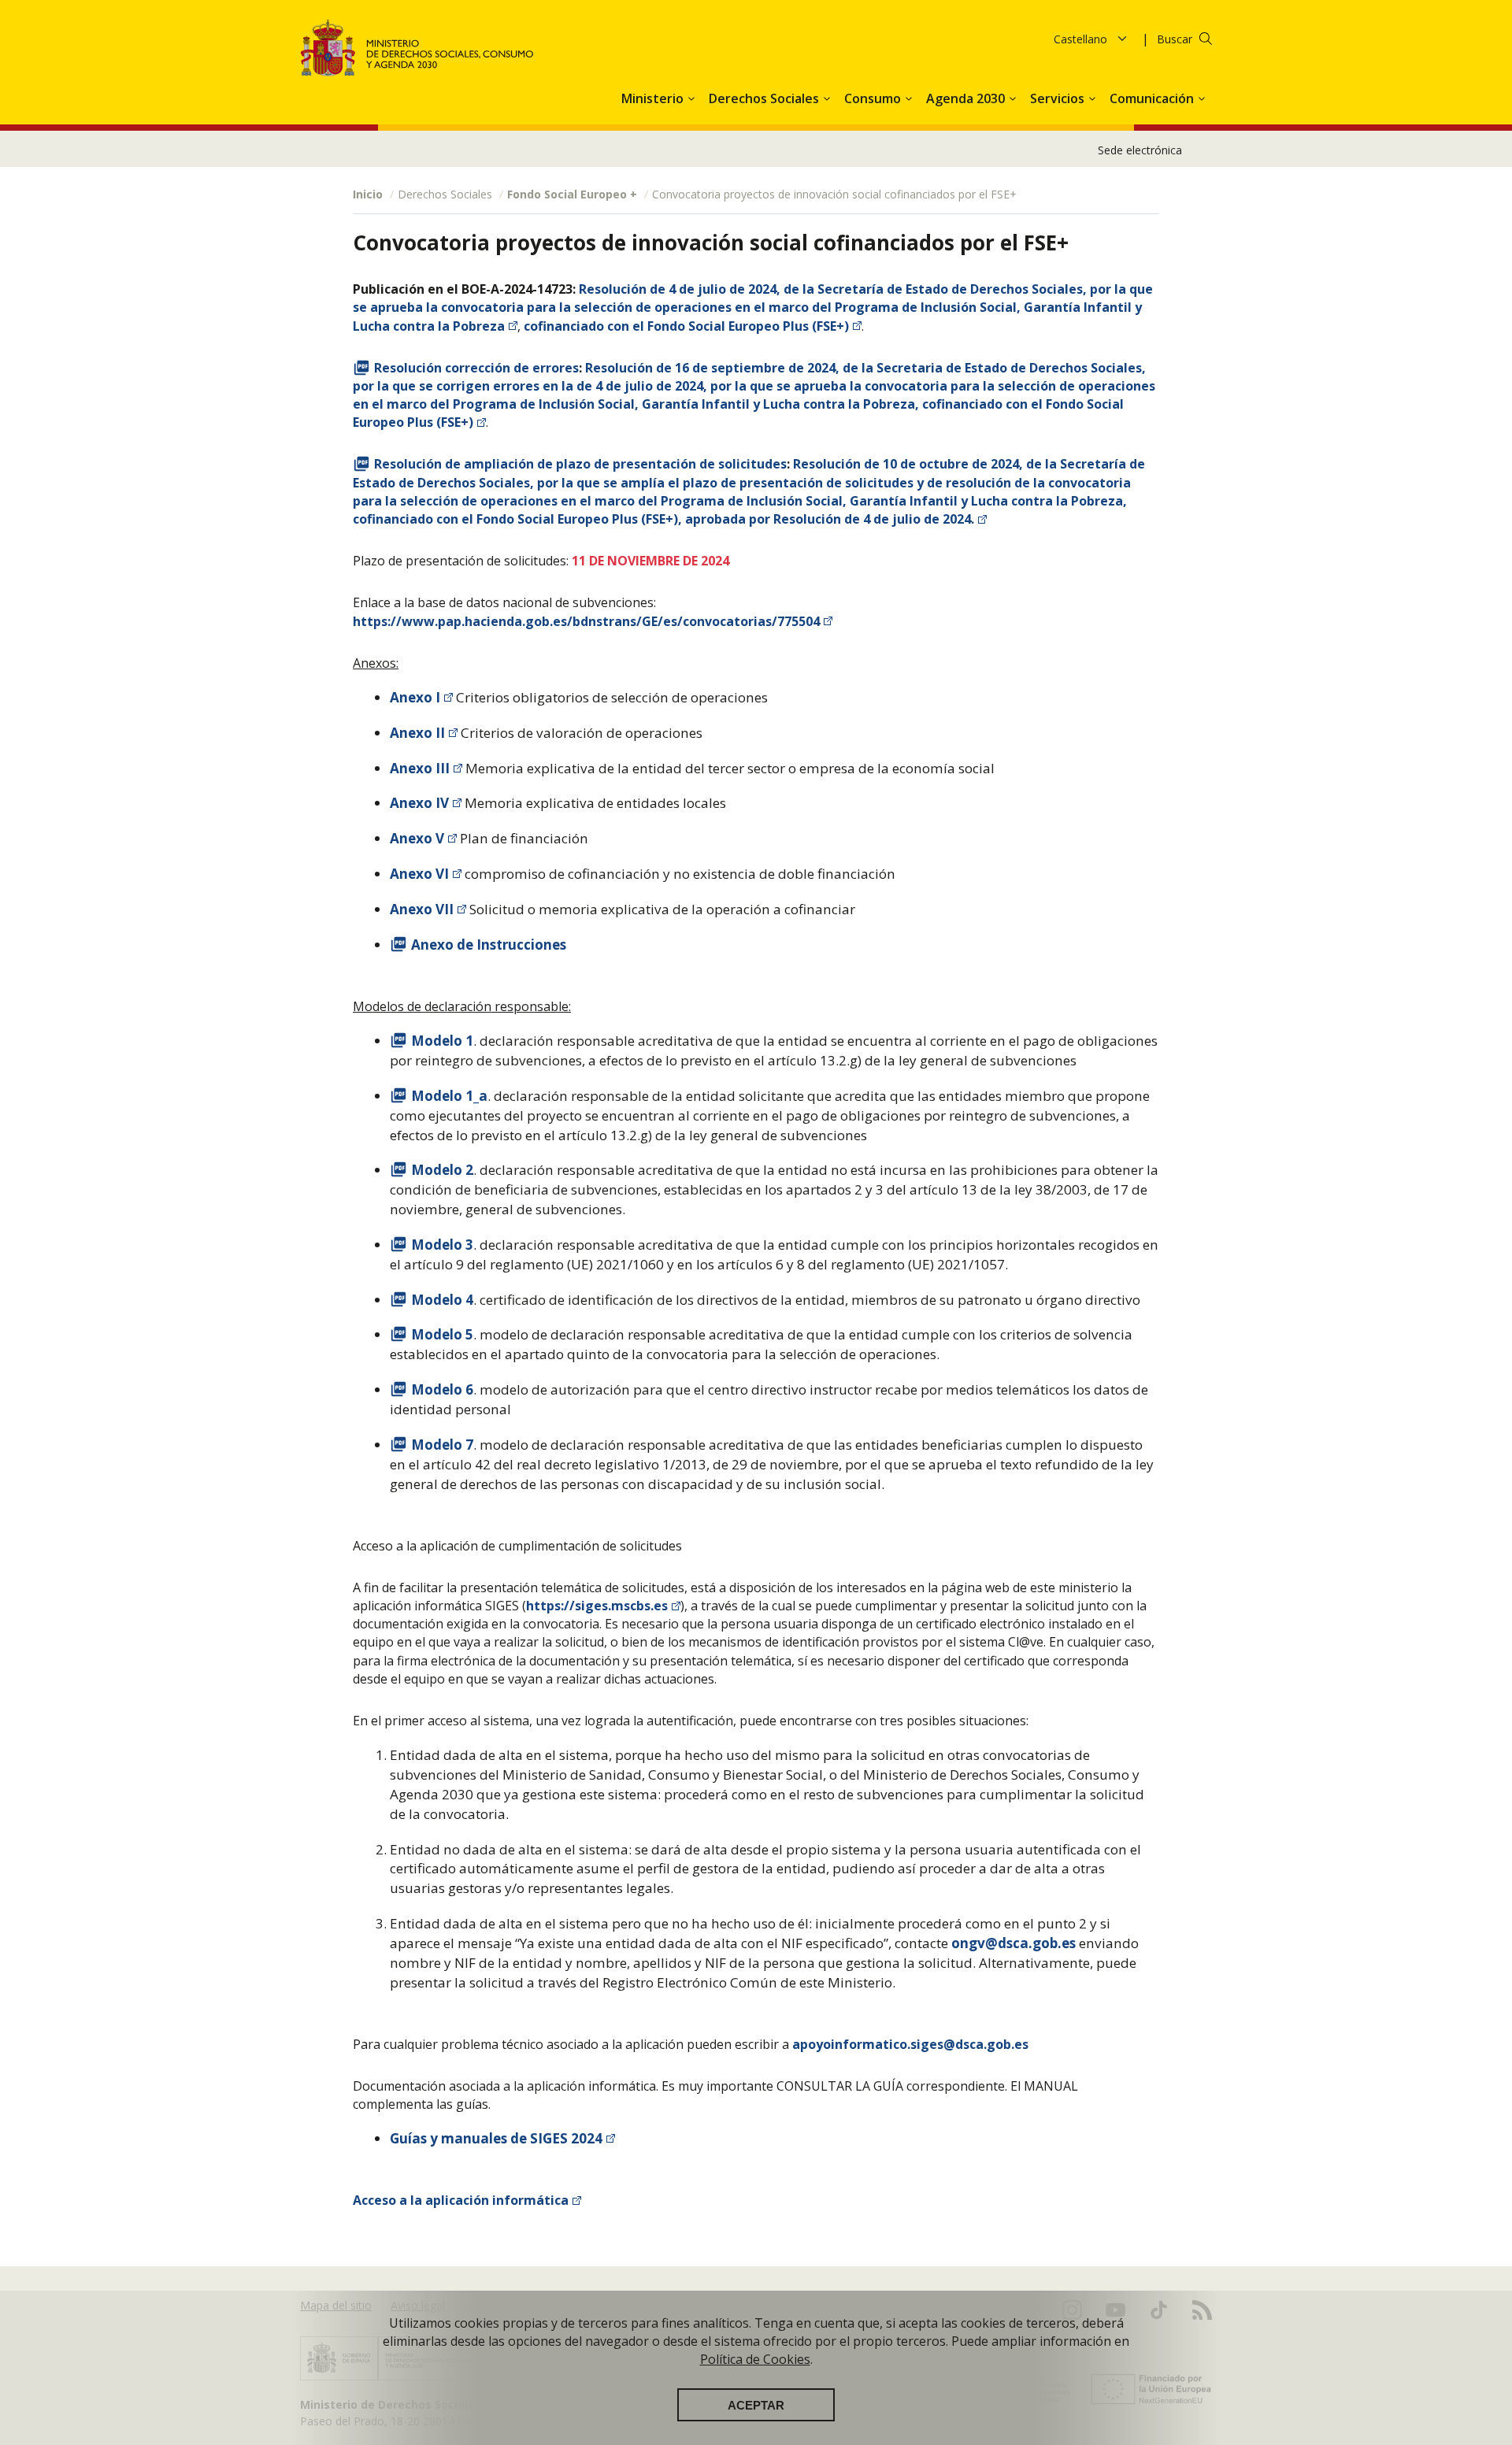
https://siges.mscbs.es (597, 1606)
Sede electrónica (1140, 150)
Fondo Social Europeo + (572, 194)
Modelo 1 (442, 1041)
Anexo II (417, 733)
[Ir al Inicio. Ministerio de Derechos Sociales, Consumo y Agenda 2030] (417, 48)
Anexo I (415, 697)
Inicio (368, 194)
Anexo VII (422, 909)
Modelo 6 (442, 1389)
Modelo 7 (442, 1445)
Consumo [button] (874, 98)
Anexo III (420, 768)
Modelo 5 (442, 1334)
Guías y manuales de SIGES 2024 (496, 2138)
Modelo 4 (442, 1300)
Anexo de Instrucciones (489, 945)
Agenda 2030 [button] (967, 98)
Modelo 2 (442, 1170)
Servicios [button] (1059, 98)
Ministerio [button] (654, 98)
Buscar (1175, 39)
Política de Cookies (755, 2359)
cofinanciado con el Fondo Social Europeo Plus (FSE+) (686, 326)
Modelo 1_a (449, 1096)
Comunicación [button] (1153, 98)
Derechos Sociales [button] (765, 98)
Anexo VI (419, 874)
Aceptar (756, 2405)
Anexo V (417, 838)
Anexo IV (419, 803)
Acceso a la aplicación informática (461, 2200)
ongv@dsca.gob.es (1014, 1943)
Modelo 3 (442, 1245)
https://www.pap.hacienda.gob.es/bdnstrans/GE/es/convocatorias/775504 (586, 621)
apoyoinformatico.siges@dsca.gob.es (910, 2044)
